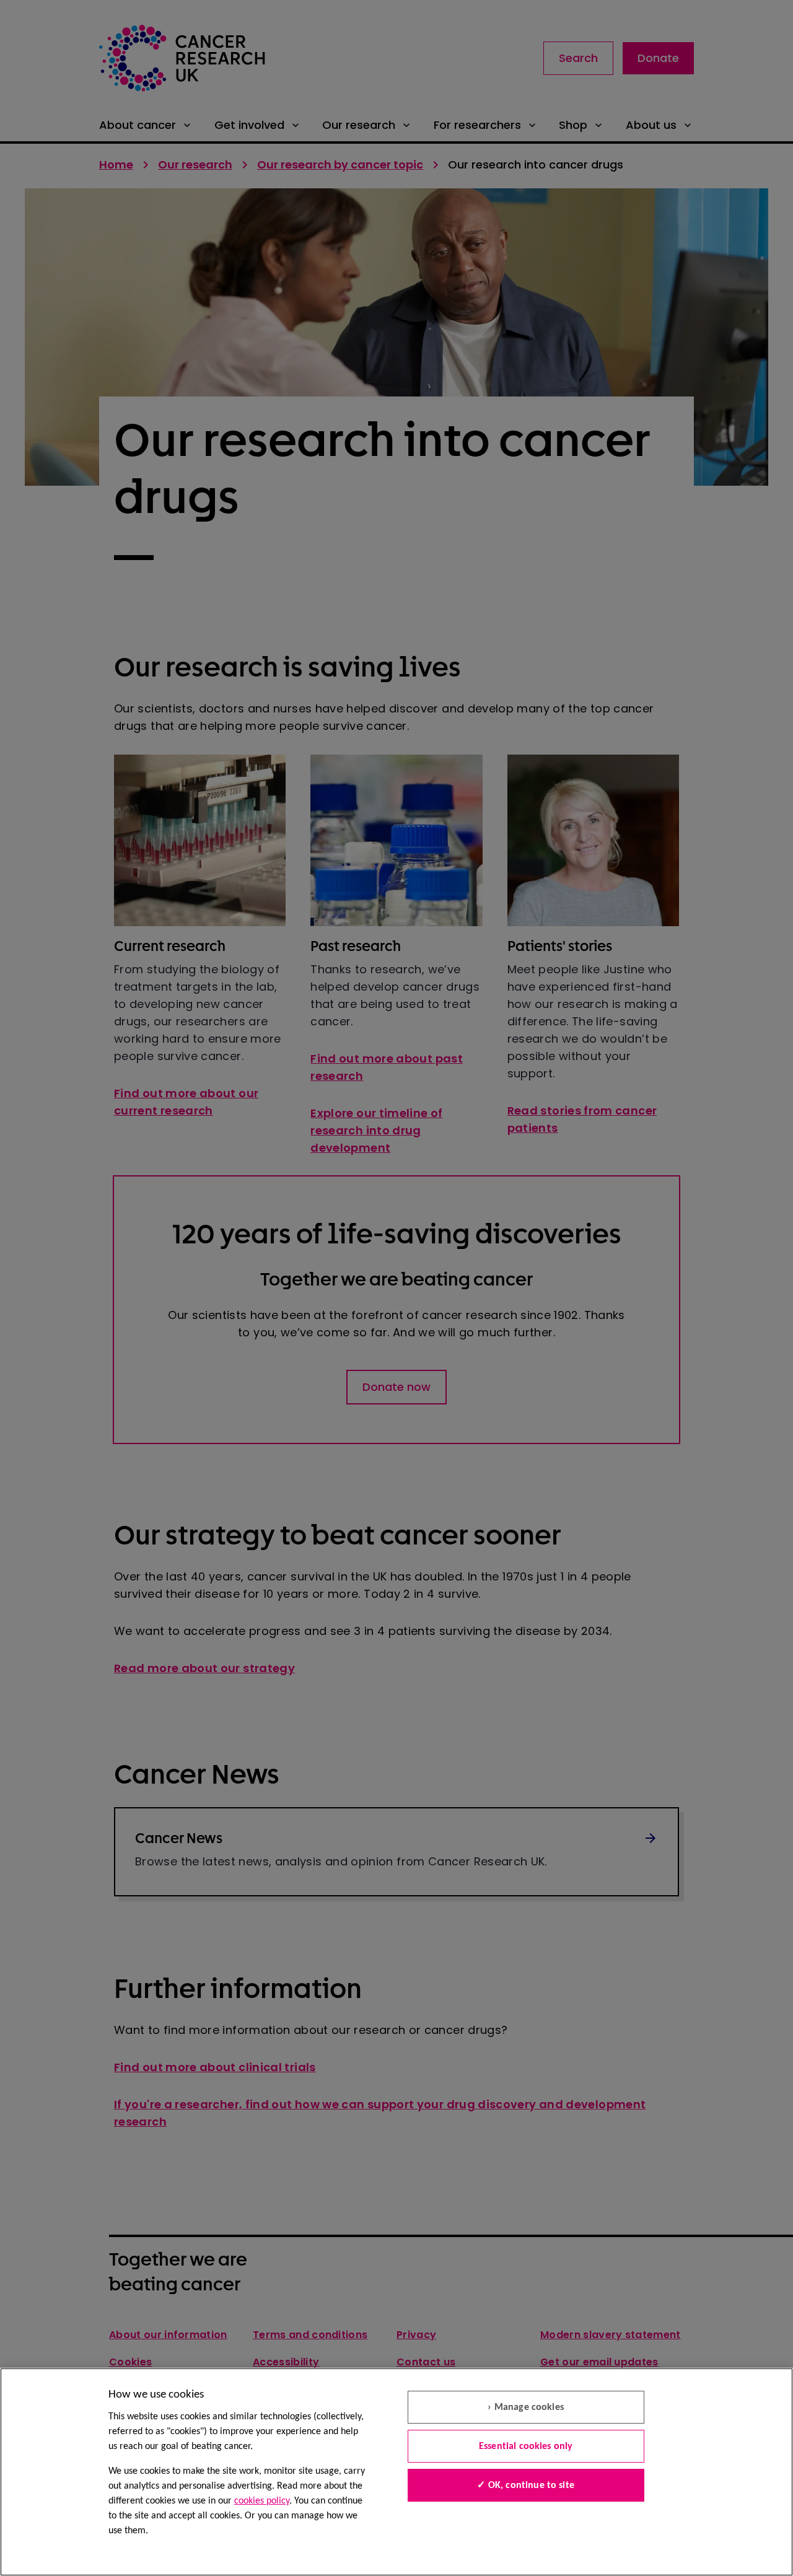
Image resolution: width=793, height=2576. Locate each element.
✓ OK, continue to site (526, 2486)
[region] (396, 2472)
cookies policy (262, 2501)
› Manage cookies (526, 2407)
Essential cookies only (526, 2447)
